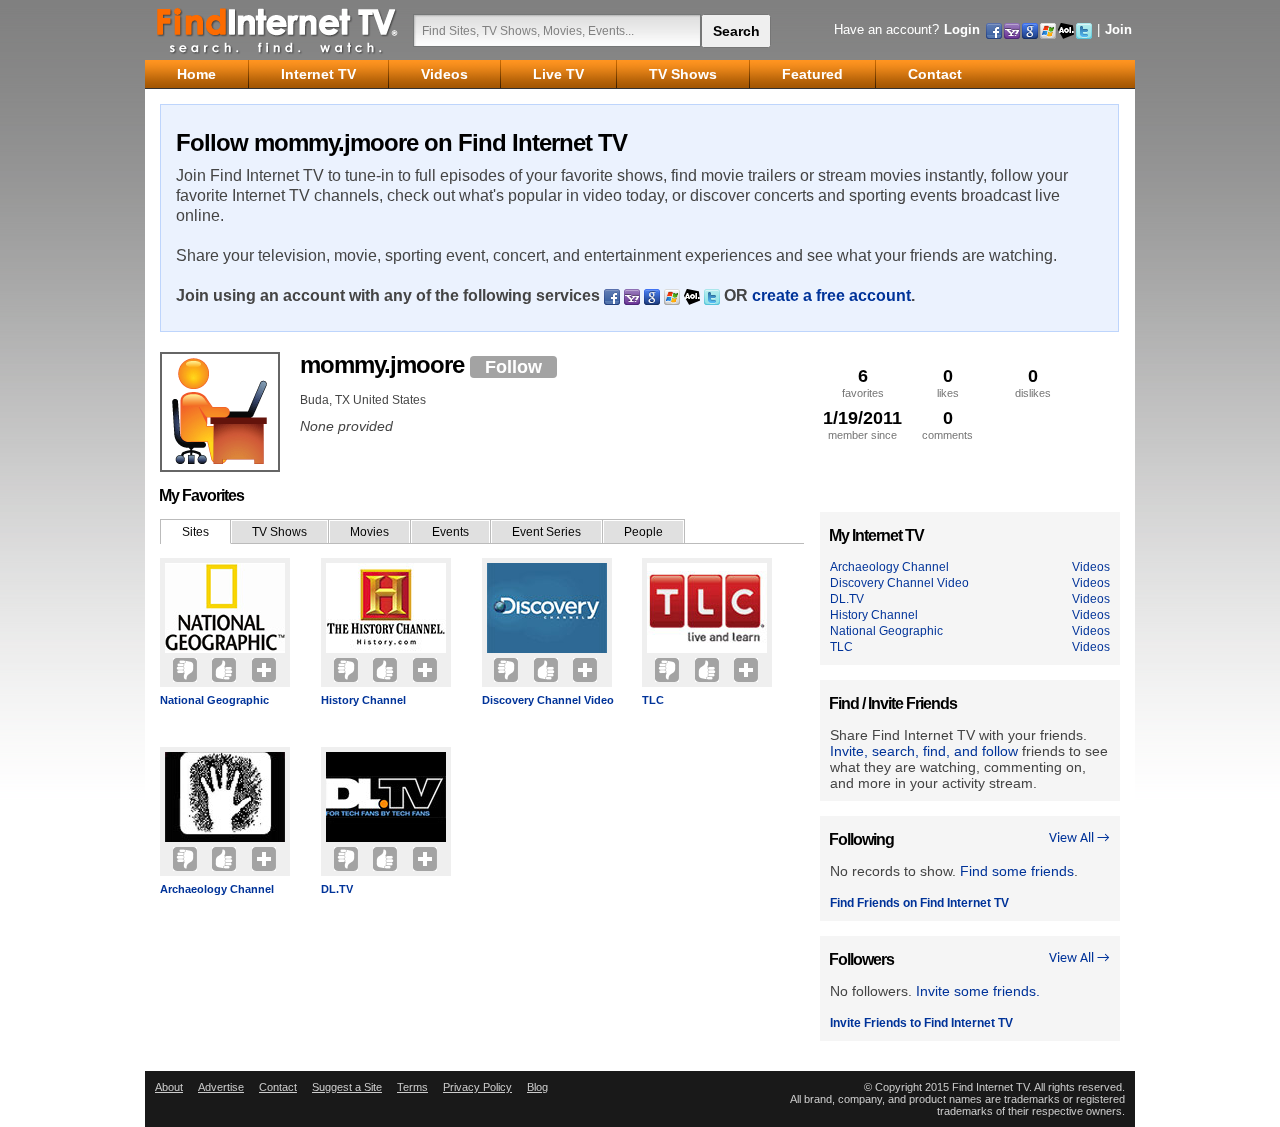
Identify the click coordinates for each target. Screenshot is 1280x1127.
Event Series (546, 532)
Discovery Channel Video (548, 700)
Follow (513, 367)
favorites (863, 382)
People (643, 532)
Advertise (221, 1087)
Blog (537, 1087)
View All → (1079, 838)
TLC (653, 700)
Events (450, 532)
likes (948, 382)
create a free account (831, 295)
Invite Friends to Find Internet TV (921, 1023)
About (169, 1087)
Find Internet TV (278, 30)
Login (962, 29)
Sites (195, 532)
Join (1118, 29)
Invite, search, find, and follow (924, 751)
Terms (412, 1087)
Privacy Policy (477, 1087)
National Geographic (214, 700)
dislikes (1033, 382)
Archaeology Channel (217, 889)
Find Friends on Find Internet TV (919, 903)
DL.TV (337, 889)
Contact (278, 1087)
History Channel (363, 700)
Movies (369, 532)
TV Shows (279, 532)
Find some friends (1017, 871)
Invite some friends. (978, 991)
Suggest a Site (347, 1087)
